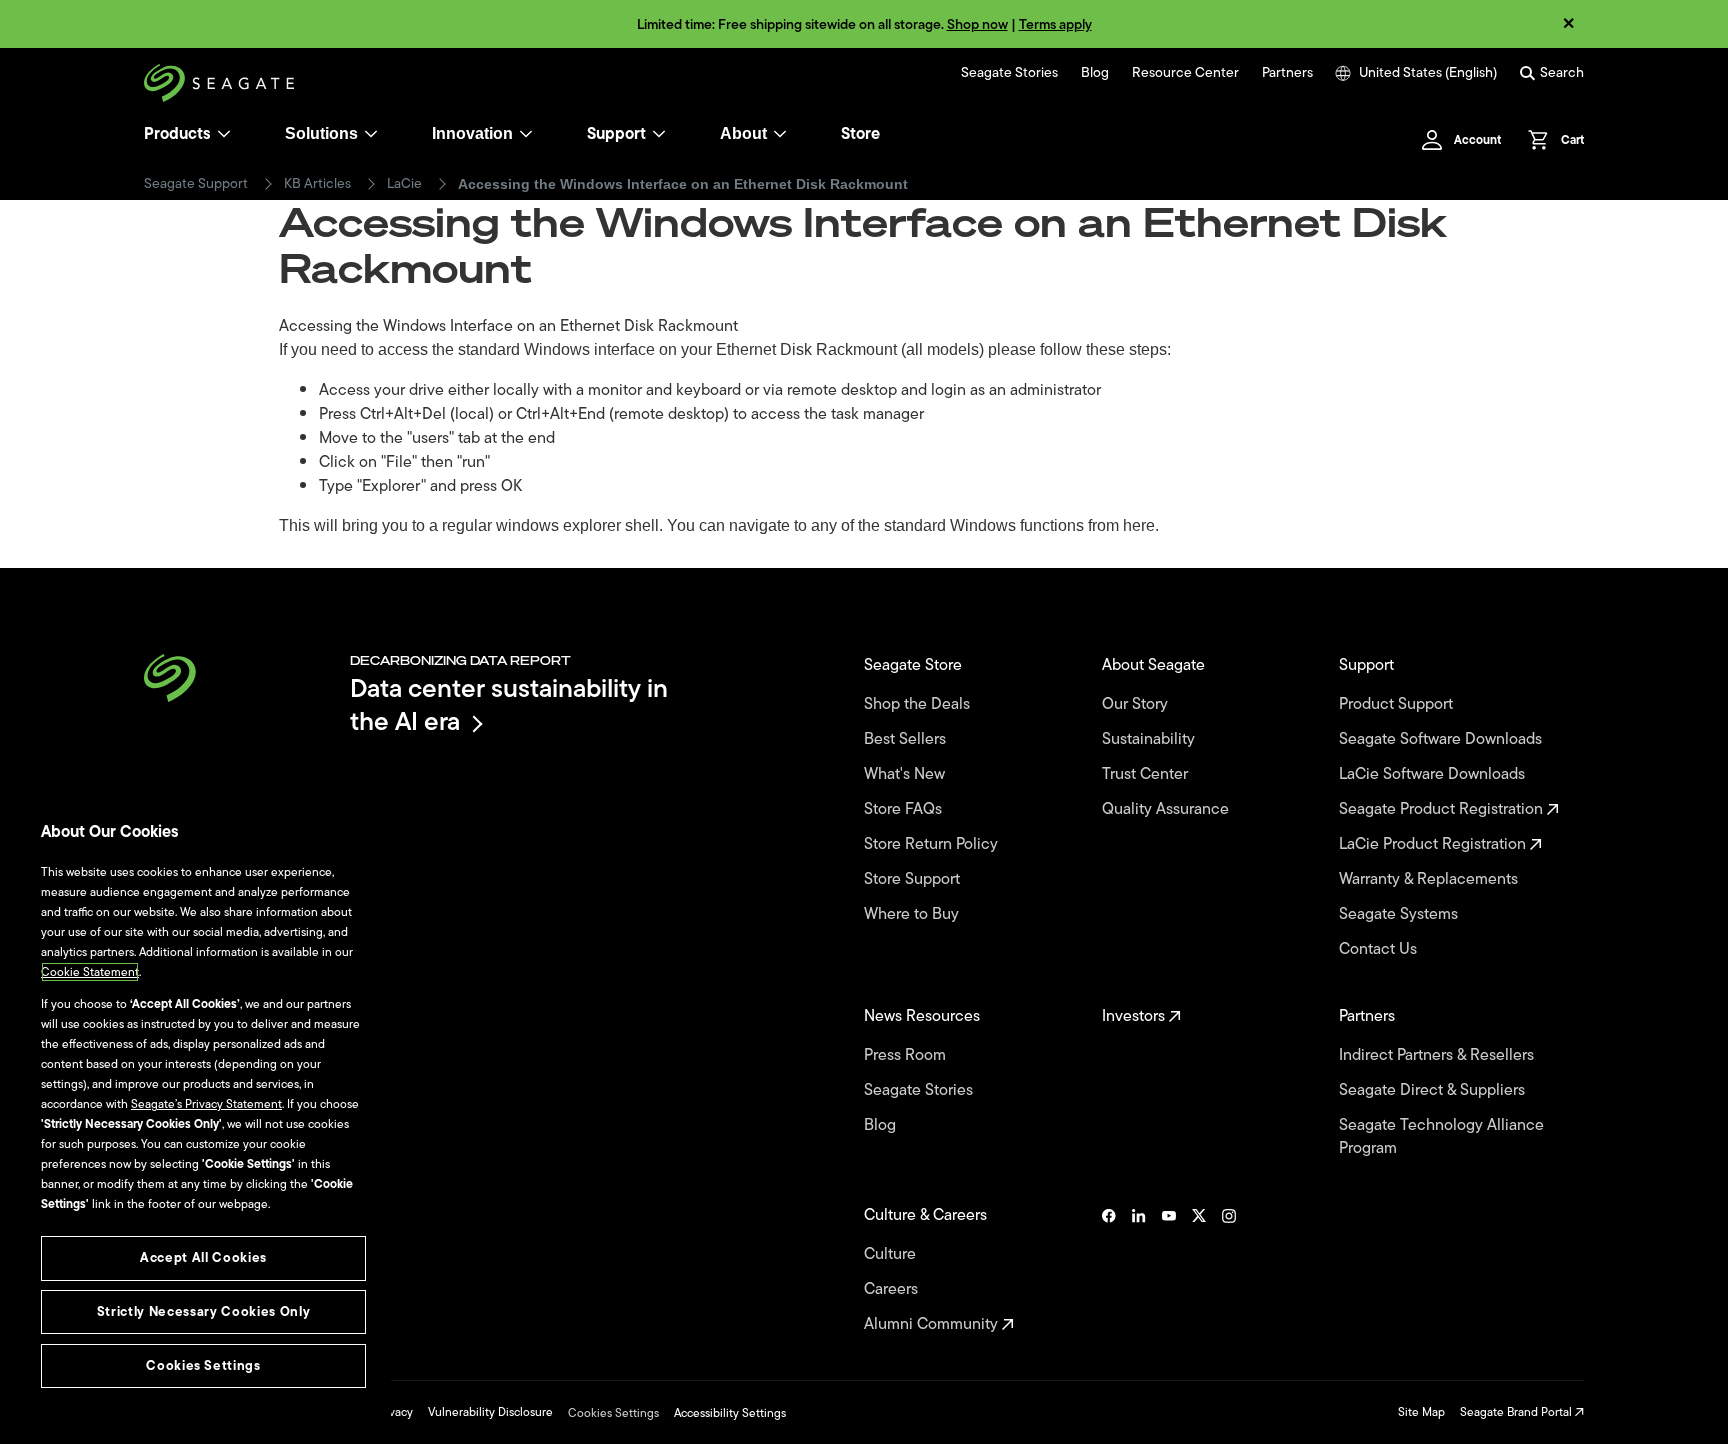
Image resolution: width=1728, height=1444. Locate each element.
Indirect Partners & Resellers (1438, 1055)
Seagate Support (196, 184)
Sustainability (1150, 739)
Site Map (1421, 1412)
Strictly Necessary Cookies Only (203, 1311)
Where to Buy (913, 914)
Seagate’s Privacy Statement (206, 1104)
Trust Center (1147, 774)
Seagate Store (915, 665)
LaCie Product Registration (1434, 844)
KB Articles (317, 184)
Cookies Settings (613, 1413)
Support (616, 134)
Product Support (1398, 704)
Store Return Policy (933, 844)
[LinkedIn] (1139, 1270)
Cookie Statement (90, 972)
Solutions (321, 133)
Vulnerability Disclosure (490, 1412)
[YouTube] (1169, 1270)
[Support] (659, 134)
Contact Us (1380, 949)
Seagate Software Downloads (1442, 739)
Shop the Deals (921, 704)
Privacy (394, 1412)
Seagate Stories (1009, 73)
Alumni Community (933, 1324)
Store (860, 134)
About (743, 133)
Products (177, 134)
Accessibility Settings (730, 1413)
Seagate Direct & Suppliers (1434, 1090)
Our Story (1137, 704)
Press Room (907, 1055)
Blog (1095, 73)
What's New (906, 774)
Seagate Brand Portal (1517, 1412)
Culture (892, 1254)
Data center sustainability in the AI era (509, 704)
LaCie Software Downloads (1434, 774)
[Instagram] (1229, 1270)
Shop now (977, 24)
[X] (1199, 1270)
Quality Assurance (1167, 809)
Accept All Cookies (203, 1257)
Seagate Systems (1400, 914)
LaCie (404, 184)
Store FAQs (905, 809)
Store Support (914, 879)
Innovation (472, 133)
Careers (893, 1289)
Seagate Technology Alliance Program (1441, 1137)
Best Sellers (907, 739)
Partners (1287, 73)
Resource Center (1185, 73)
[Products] (224, 134)
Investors (1135, 1016)
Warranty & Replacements (1430, 879)
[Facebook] (1109, 1270)
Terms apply (1055, 24)
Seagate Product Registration (1443, 809)
